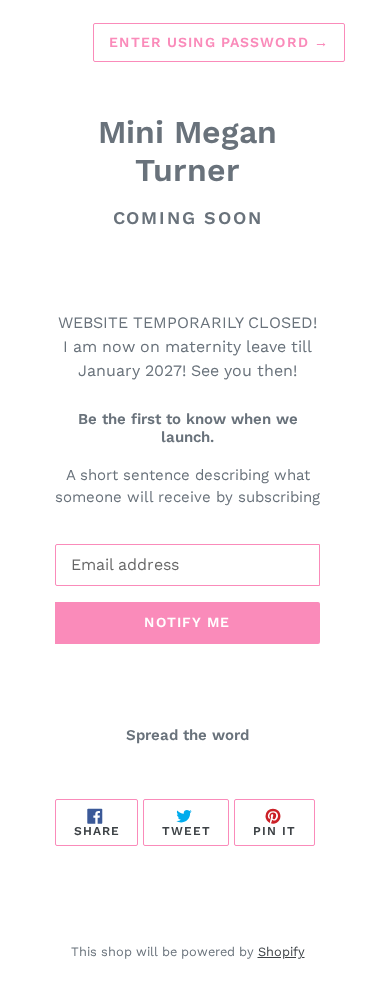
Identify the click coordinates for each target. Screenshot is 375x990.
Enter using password (219, 42)
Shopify (281, 951)
